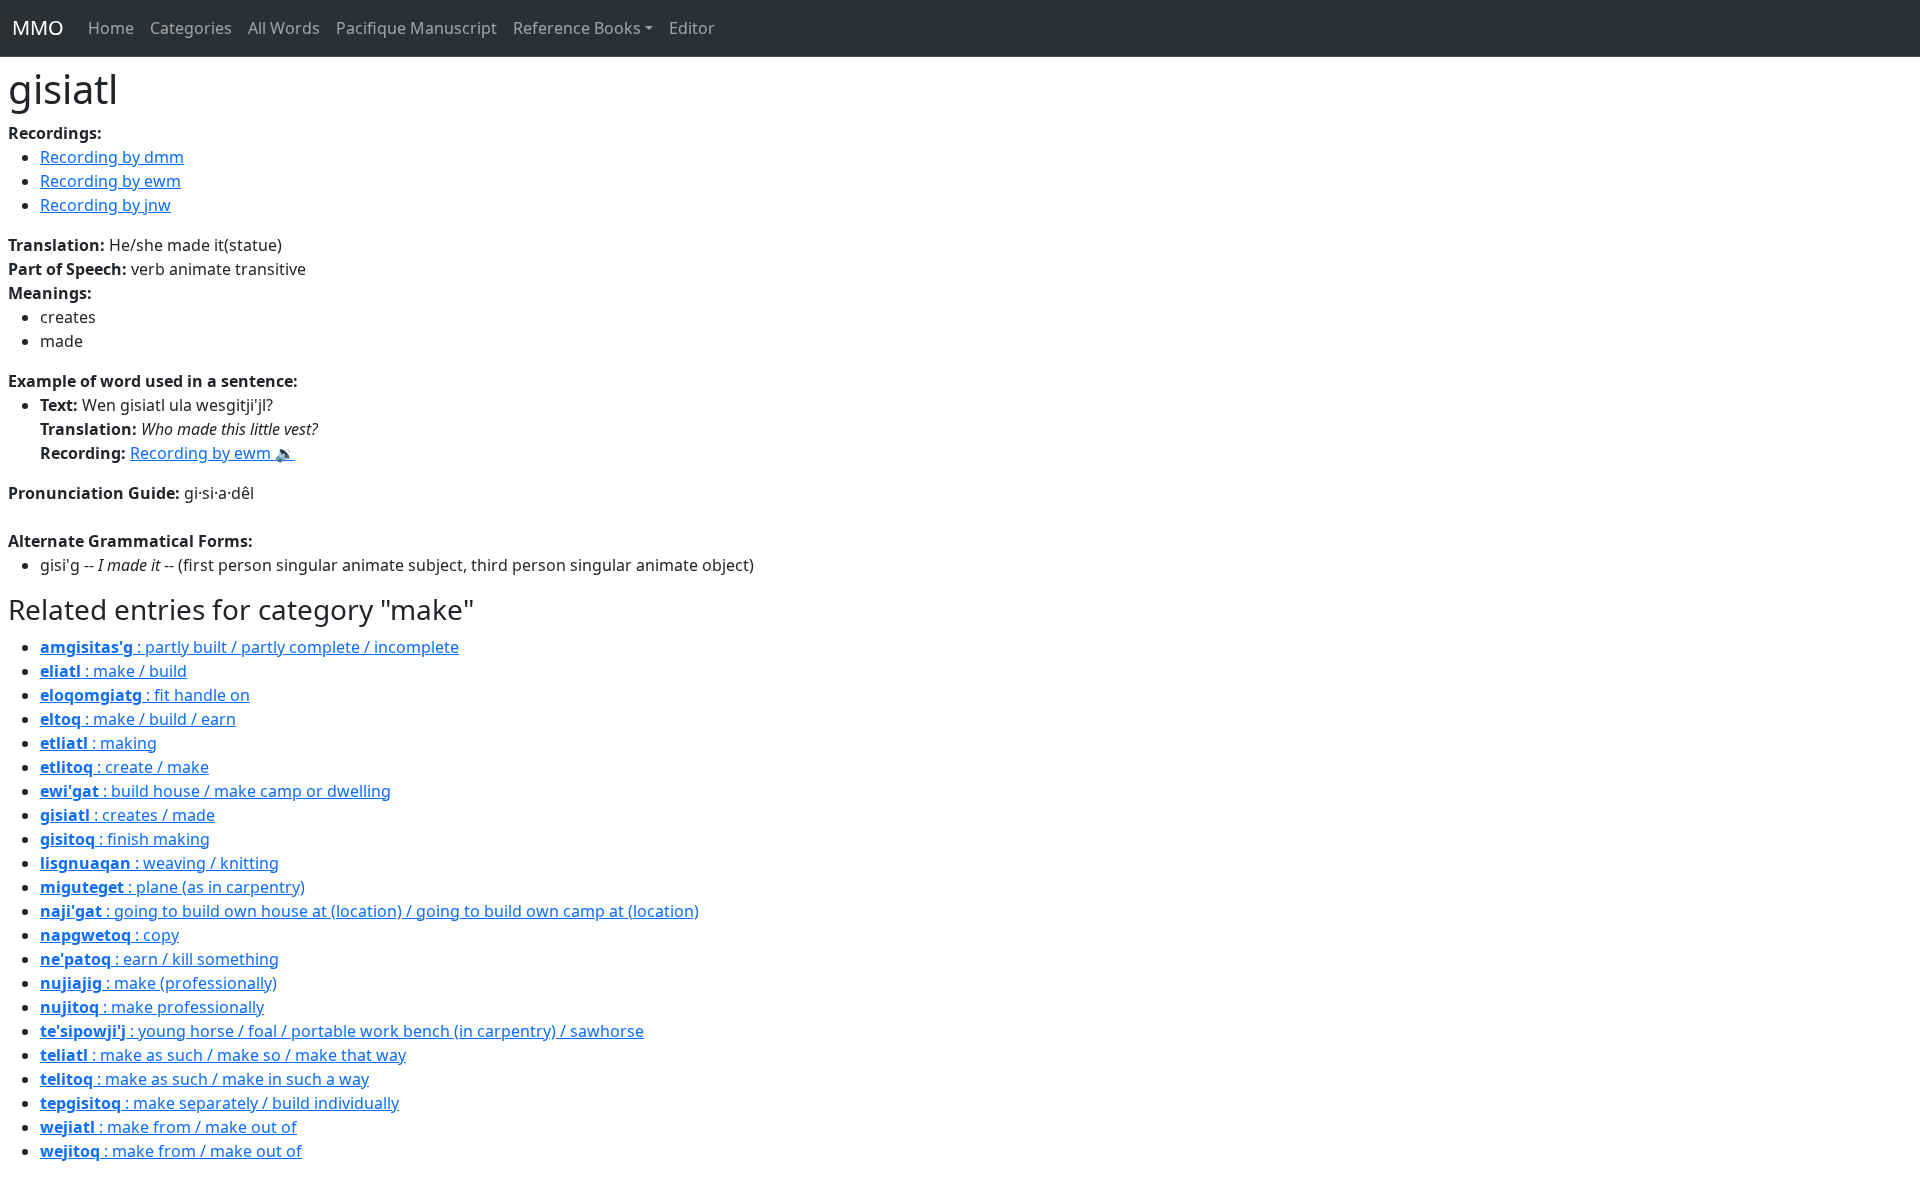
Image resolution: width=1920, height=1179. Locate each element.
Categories (191, 28)
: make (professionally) (158, 983)
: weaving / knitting (159, 863)
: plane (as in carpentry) (172, 887)
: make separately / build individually (219, 1103)
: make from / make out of (168, 1127)
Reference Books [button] (577, 28)
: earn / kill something (159, 959)
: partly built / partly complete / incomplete (249, 647)
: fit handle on (145, 695)
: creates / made (127, 815)
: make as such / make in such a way (204, 1079)
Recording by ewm (110, 181)
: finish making (125, 839)
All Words (284, 28)
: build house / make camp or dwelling (215, 791)
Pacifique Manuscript (416, 28)
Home (111, 28)
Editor (692, 28)
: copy (109, 935)
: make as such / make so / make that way (223, 1055)
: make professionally (152, 1007)
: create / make (124, 767)
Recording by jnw (105, 205)
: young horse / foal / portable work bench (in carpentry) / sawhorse (342, 1031)
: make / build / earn (138, 719)
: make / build (113, 671)
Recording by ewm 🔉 (212, 453)
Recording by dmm (112, 157)
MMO (38, 27)
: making (98, 743)
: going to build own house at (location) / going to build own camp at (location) (369, 911)
